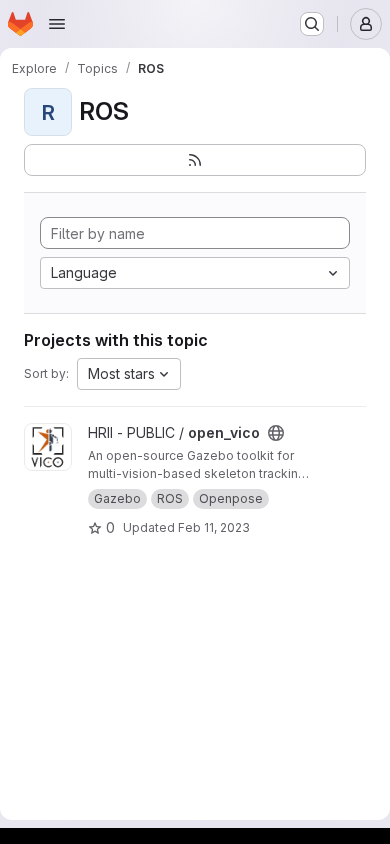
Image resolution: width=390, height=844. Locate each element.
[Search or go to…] (312, 24)
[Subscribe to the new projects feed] (195, 160)
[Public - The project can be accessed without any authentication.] (276, 433)
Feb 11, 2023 (214, 527)
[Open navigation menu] (57, 24)
